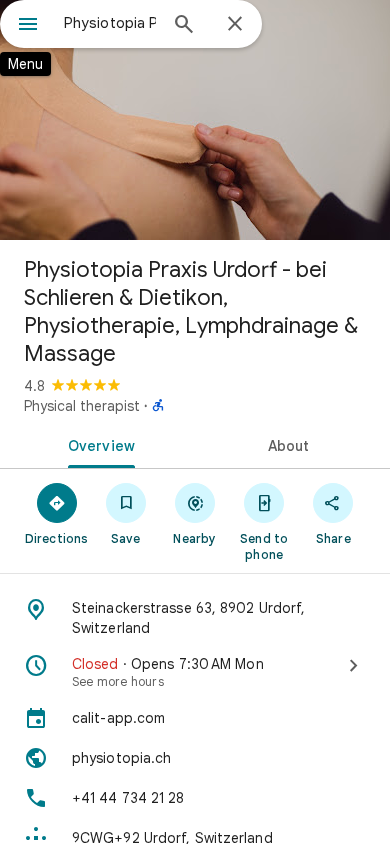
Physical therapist (82, 406)
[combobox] (110, 23)
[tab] (97, 444)
